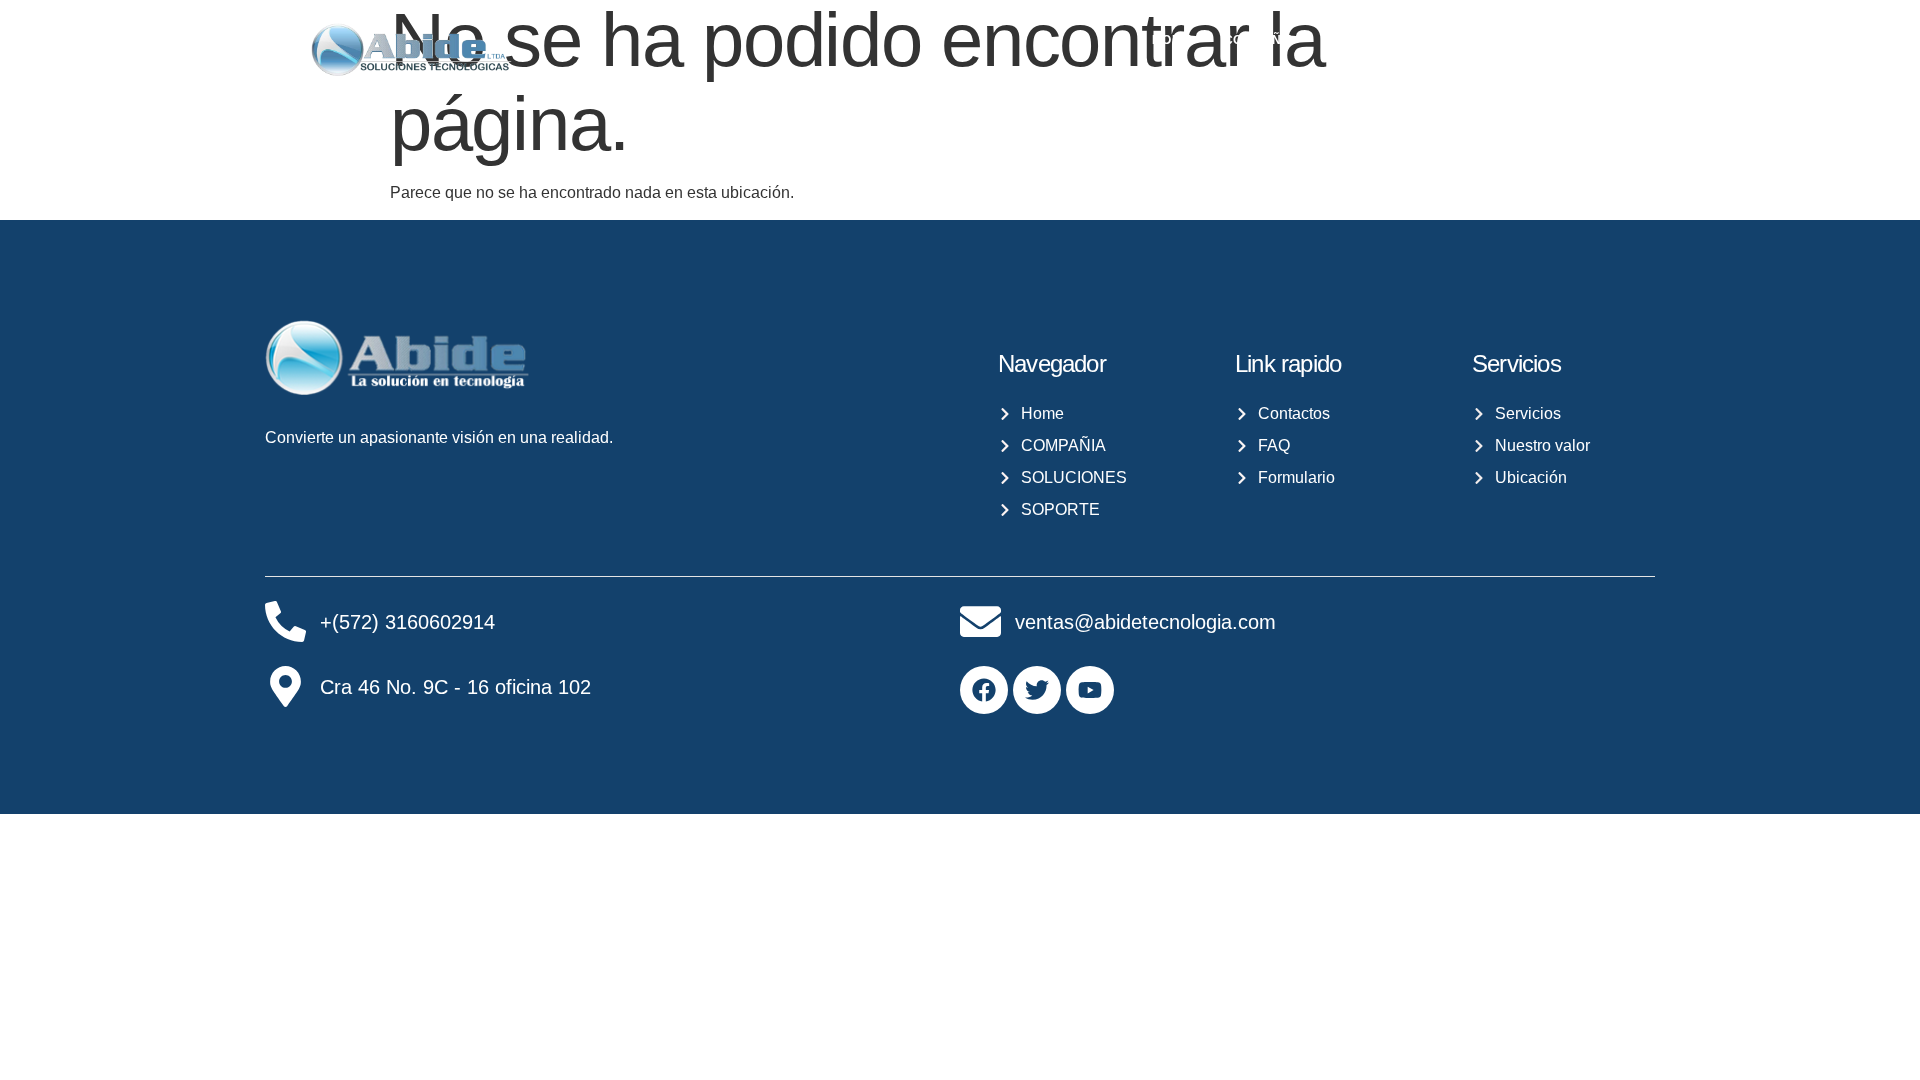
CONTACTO (1506, 40)
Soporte (1607, 40)
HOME (1171, 40)
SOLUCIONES (1382, 40)
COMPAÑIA (1259, 40)
